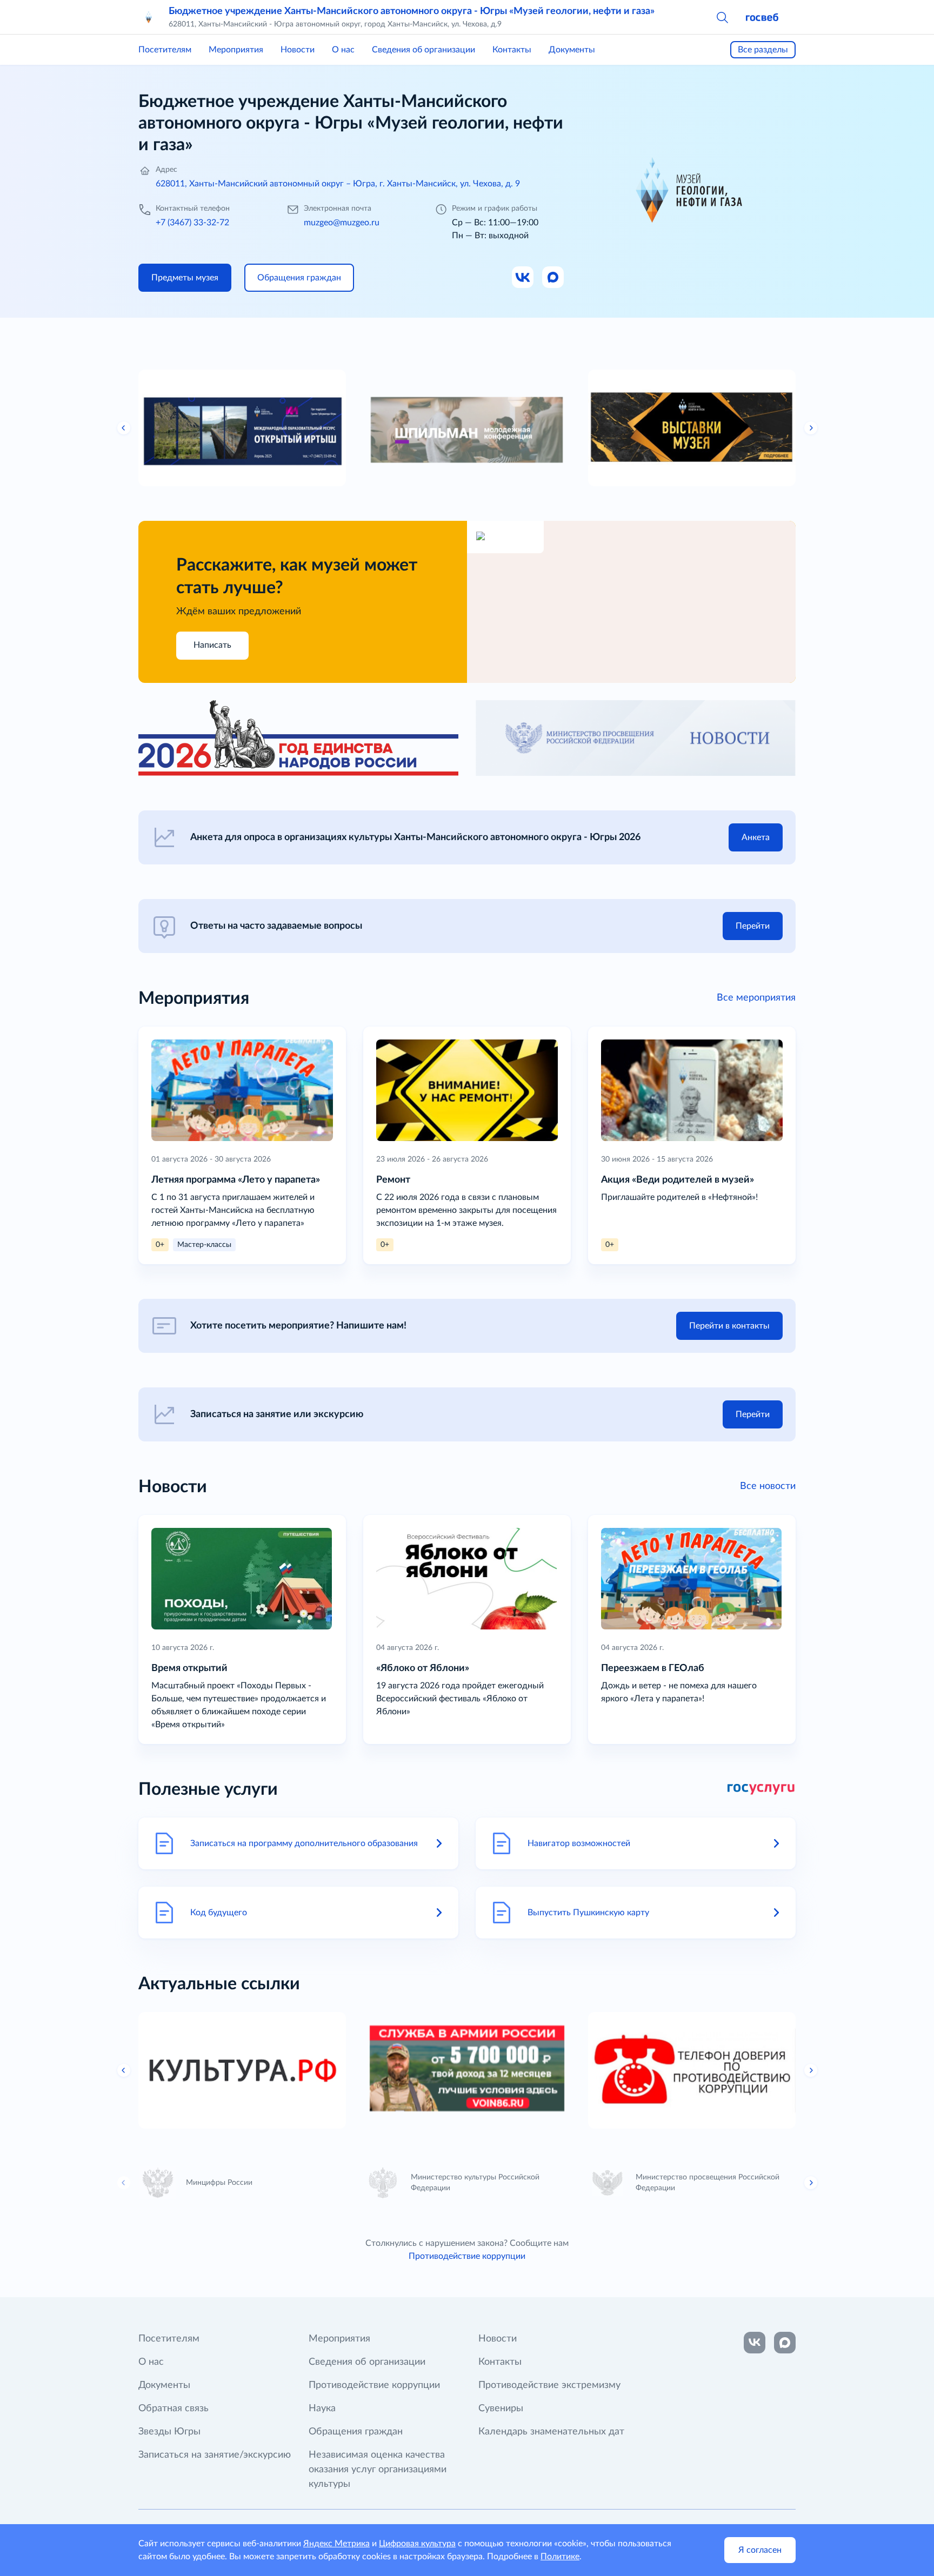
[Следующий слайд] (811, 428)
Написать (212, 645)
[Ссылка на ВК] (523, 278)
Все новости (768, 1486)
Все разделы (763, 50)
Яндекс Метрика (336, 2544)
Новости (298, 50)
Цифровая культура (417, 2544)
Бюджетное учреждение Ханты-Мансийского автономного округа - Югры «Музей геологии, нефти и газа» (412, 11)
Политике (560, 2557)
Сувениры (501, 2409)
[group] (242, 428)
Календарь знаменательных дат (551, 2432)
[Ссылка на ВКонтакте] (755, 2343)
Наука (322, 2409)
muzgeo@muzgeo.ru (342, 223)
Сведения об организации (423, 50)
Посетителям (165, 50)
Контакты (512, 50)
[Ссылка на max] (785, 2343)
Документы (572, 50)
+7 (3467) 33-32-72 (192, 223)
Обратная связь (174, 2409)
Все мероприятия (756, 998)
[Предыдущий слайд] (124, 428)
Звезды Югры (169, 2432)
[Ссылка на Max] (553, 278)
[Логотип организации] (149, 17)
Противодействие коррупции (467, 2256)
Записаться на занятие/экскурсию (215, 2455)
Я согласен (760, 2550)
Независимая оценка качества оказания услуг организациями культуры (378, 2470)
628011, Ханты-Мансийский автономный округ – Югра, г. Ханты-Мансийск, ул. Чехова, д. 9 (338, 184)
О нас (343, 50)
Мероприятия (236, 50)
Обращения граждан (356, 2432)
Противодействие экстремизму (549, 2385)
